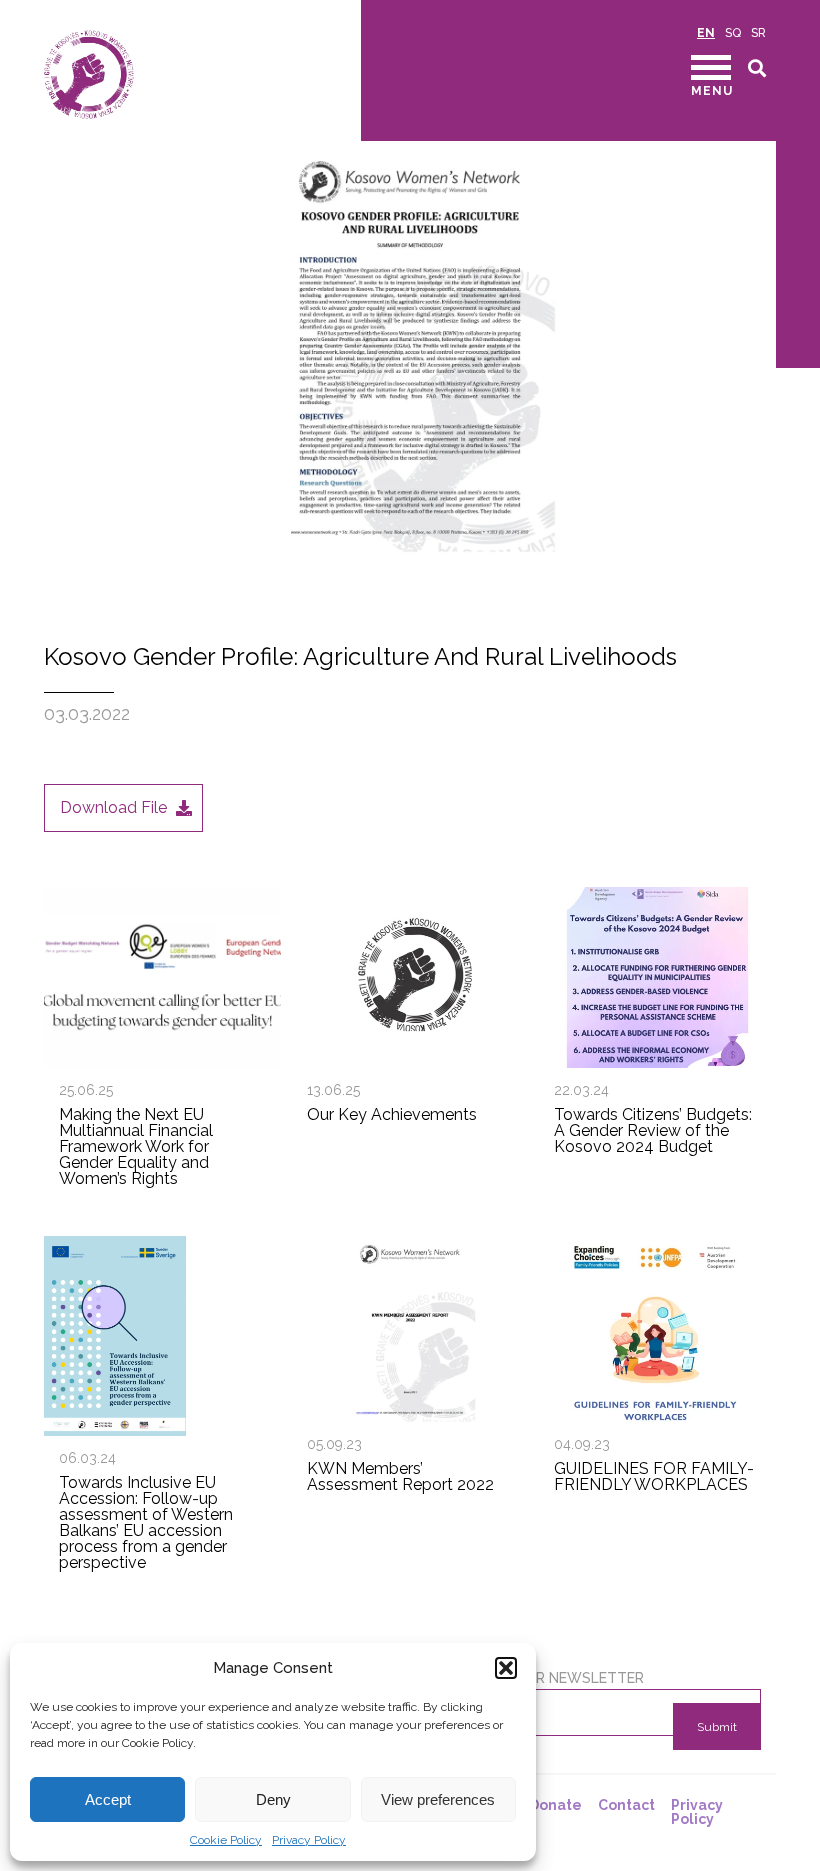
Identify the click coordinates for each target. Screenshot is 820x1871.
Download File (113, 807)
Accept (108, 1799)
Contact (626, 1805)
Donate (555, 1805)
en (706, 33)
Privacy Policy (309, 1840)
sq (733, 33)
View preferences (438, 1799)
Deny (273, 1799)
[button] (506, 1668)
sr (758, 33)
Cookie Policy (226, 1840)
